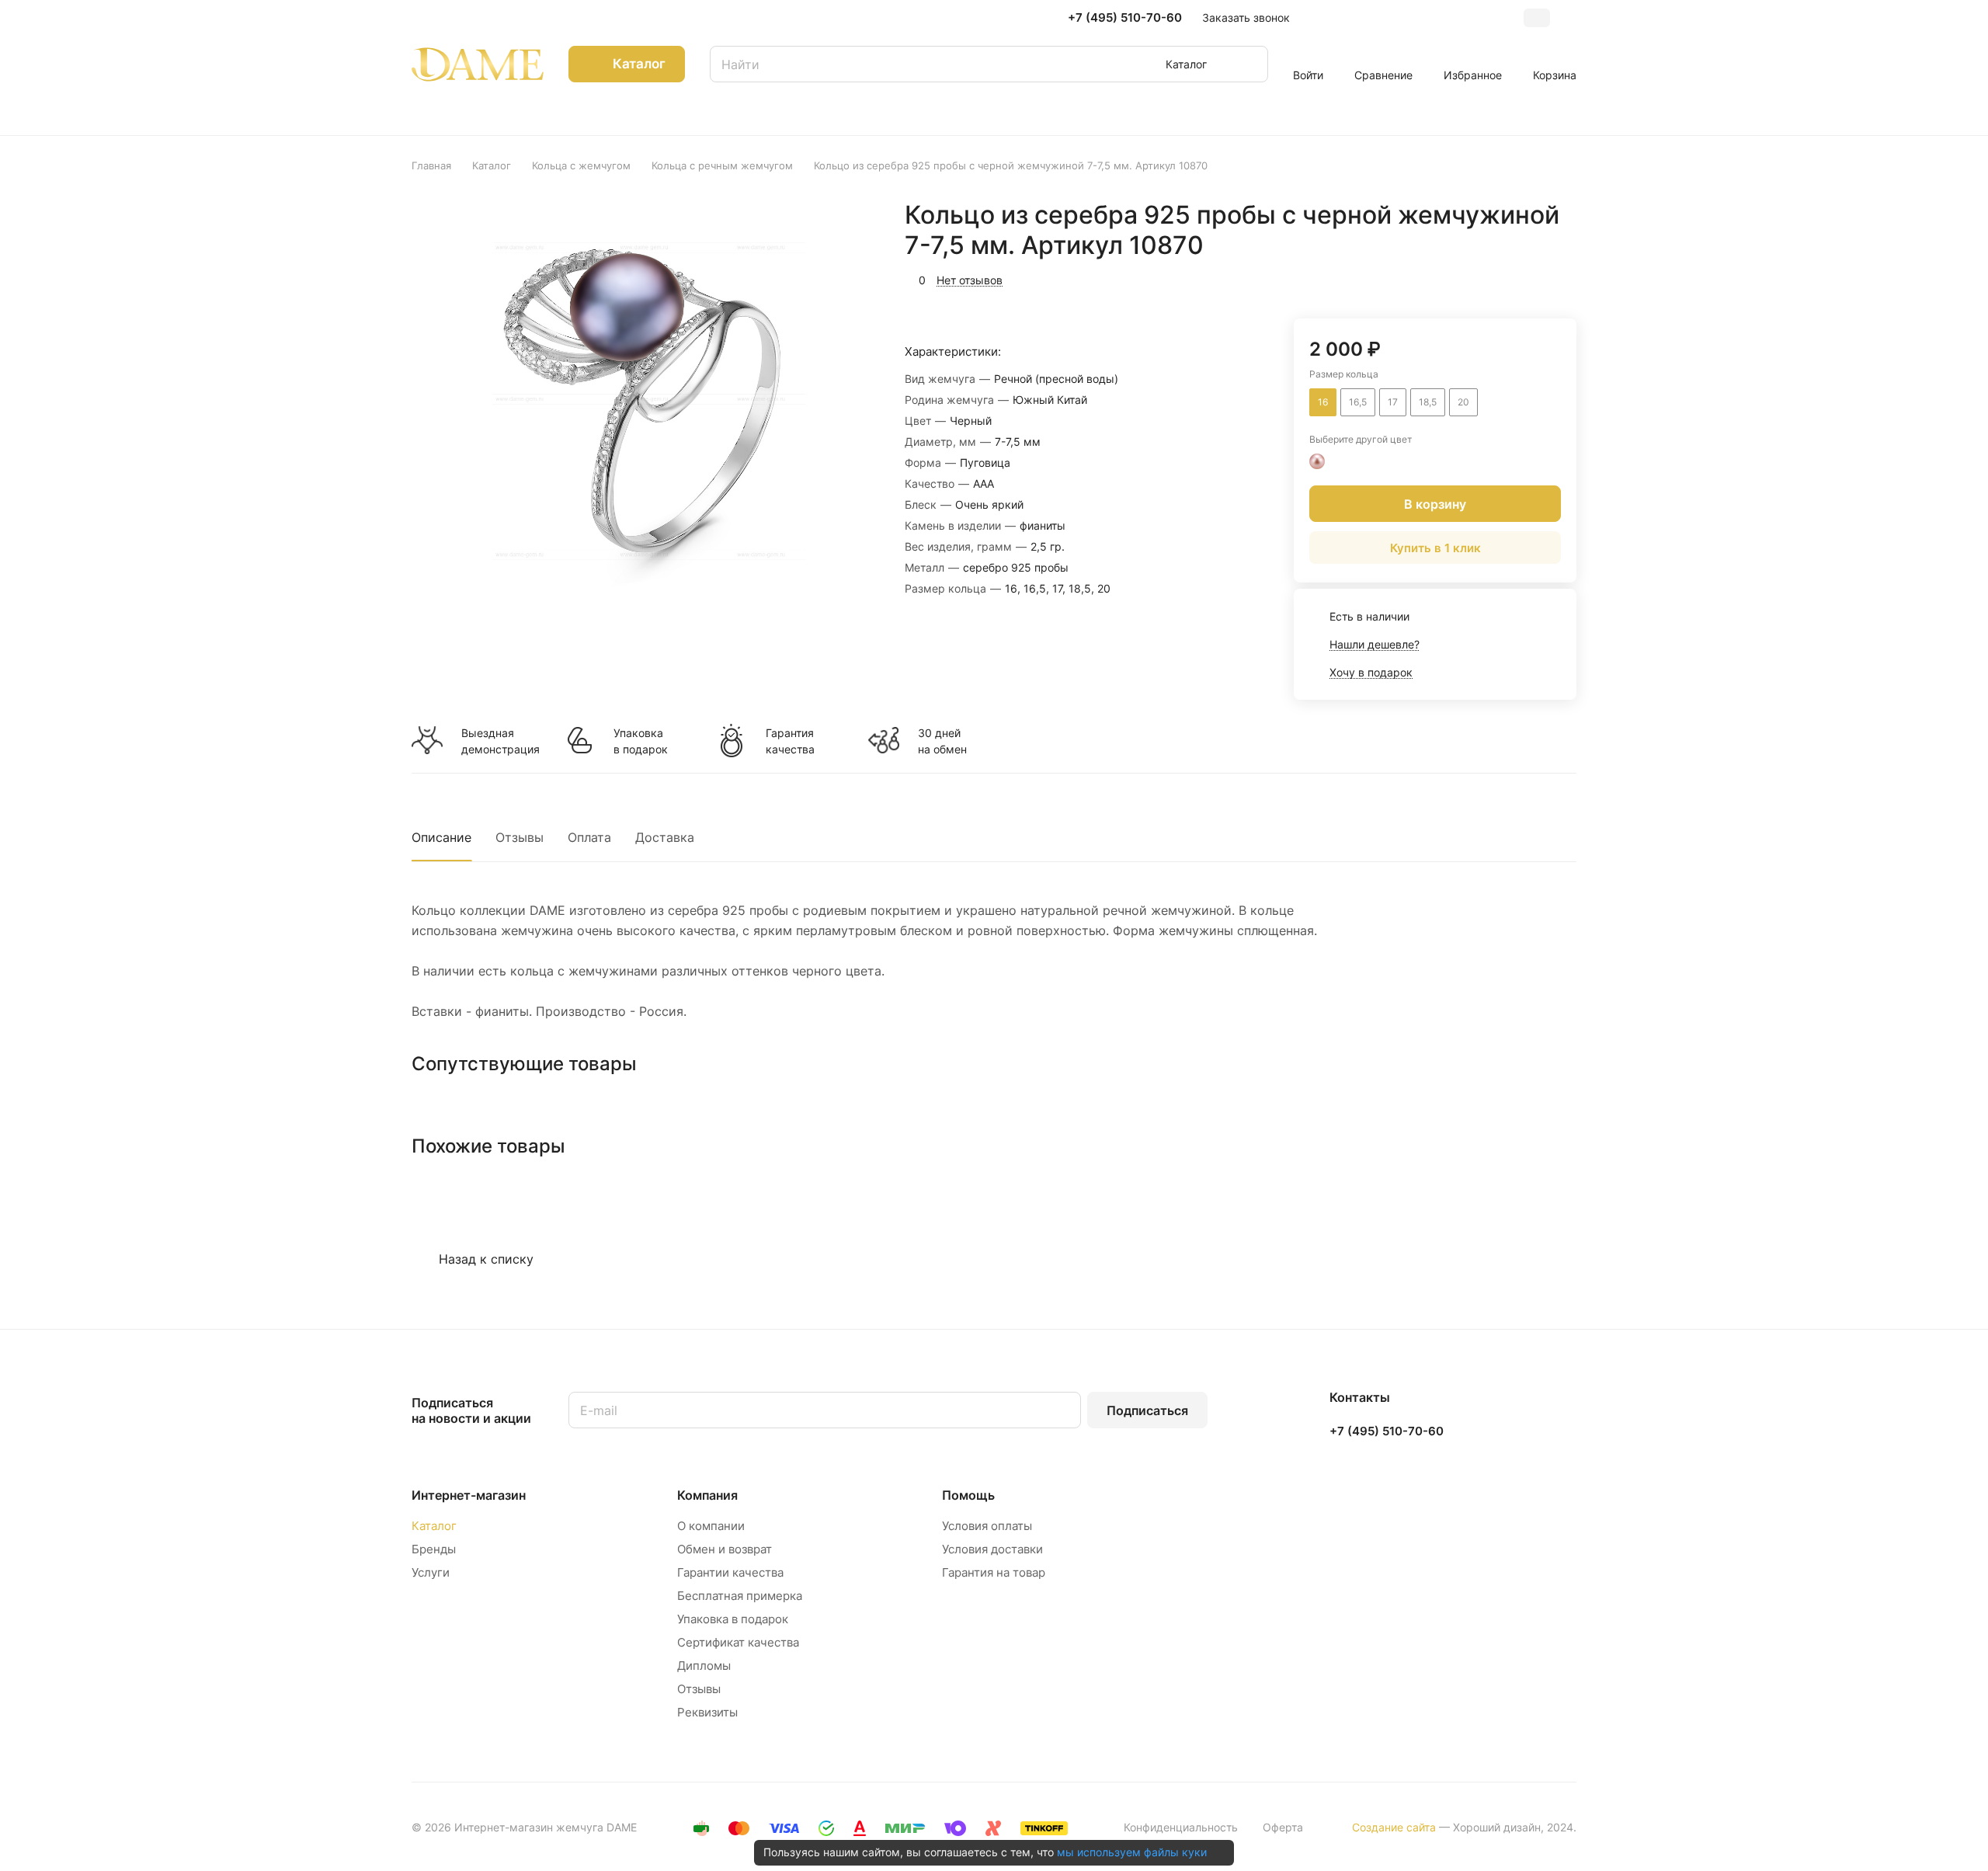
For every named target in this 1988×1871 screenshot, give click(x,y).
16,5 (1358, 402)
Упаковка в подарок (641, 741)
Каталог (434, 1526)
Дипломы (704, 1666)
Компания (707, 1495)
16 (1323, 402)
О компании (711, 1526)
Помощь (968, 1495)
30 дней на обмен (942, 741)
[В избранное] (1491, 278)
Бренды (434, 1549)
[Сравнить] (1527, 278)
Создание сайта (1394, 1827)
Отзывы (520, 837)
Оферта (1283, 1827)
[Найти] (1249, 64)
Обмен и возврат (725, 1549)
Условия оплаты (987, 1526)
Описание (441, 837)
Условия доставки (992, 1549)
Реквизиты (707, 1712)
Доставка (665, 837)
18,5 (1428, 402)
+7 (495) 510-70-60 (1125, 18)
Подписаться (1147, 1410)
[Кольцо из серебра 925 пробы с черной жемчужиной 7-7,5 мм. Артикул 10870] (647, 401)
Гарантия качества (790, 741)
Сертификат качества (738, 1642)
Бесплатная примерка (740, 1596)
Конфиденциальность (1181, 1827)
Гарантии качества (730, 1572)
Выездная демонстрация (500, 741)
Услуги (431, 1572)
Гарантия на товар (994, 1572)
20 (1463, 402)
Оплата (589, 837)
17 (1393, 402)
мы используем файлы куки (1132, 1852)
